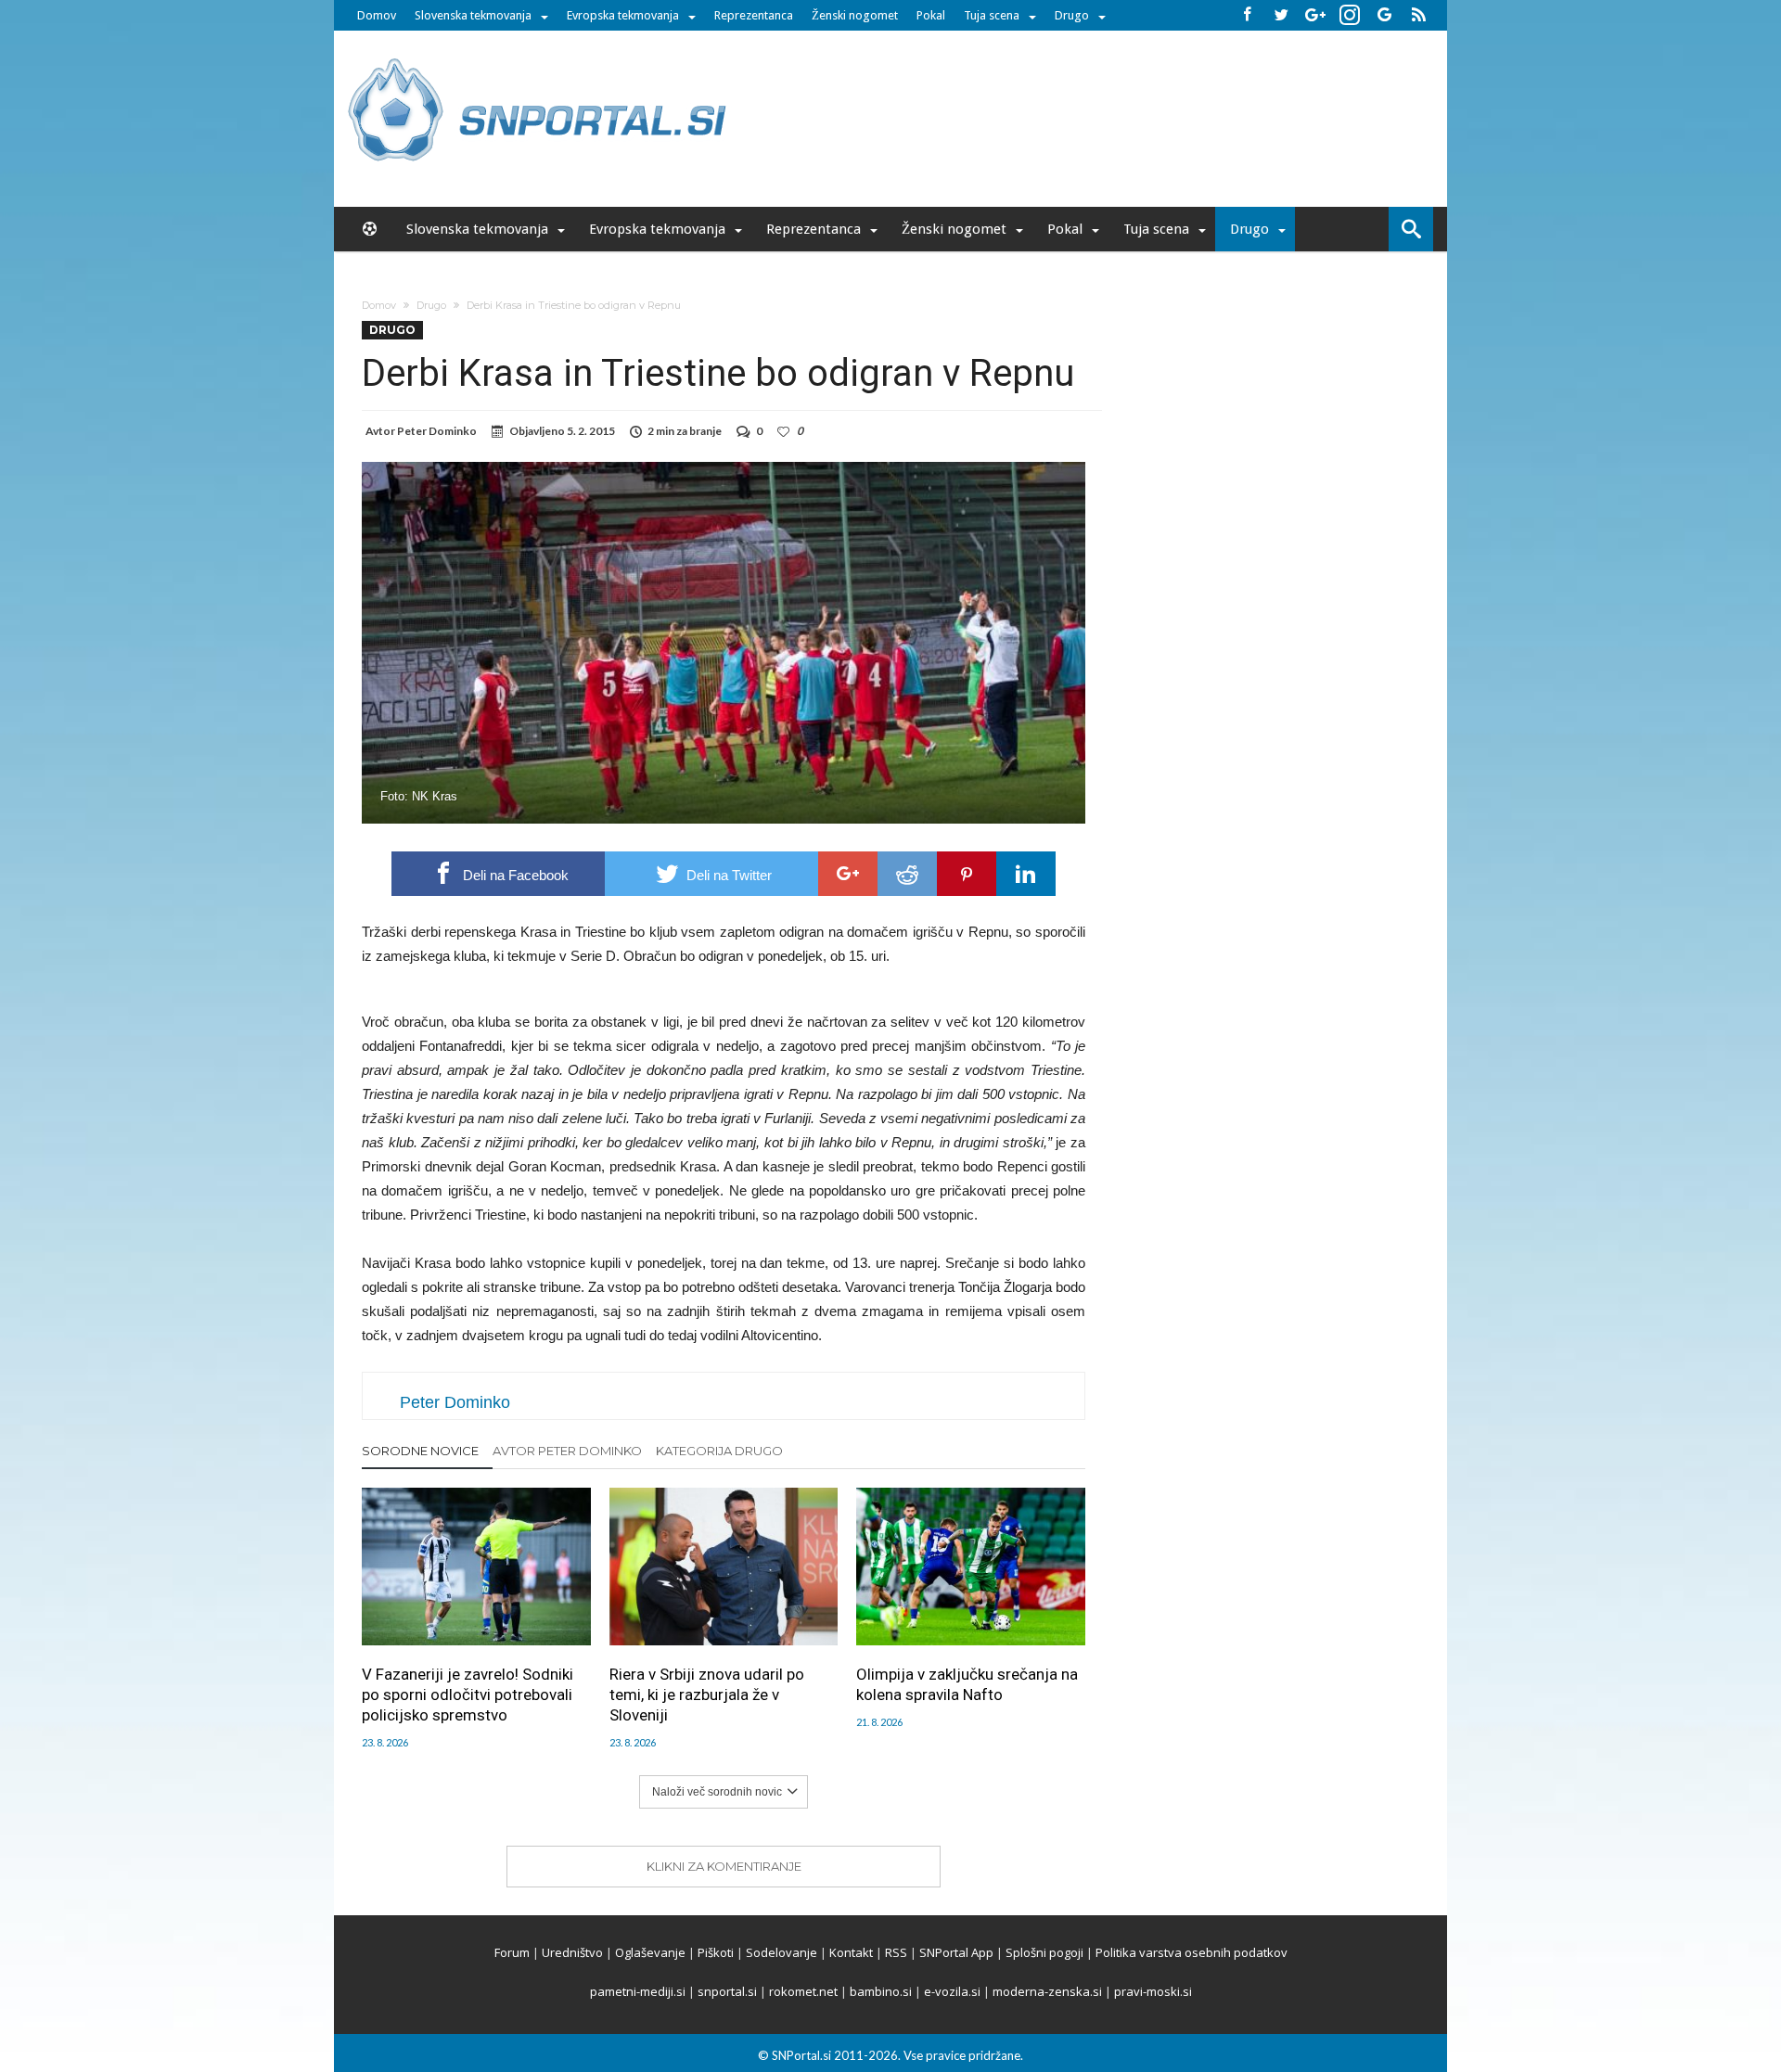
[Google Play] (1384, 15)
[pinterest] (967, 874)
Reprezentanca (754, 15)
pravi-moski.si (1153, 1991)
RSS (896, 1952)
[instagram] (1350, 15)
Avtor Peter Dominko (567, 1451)
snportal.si (727, 1991)
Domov (377, 15)
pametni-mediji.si (638, 1991)
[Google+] (1315, 15)
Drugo (1072, 15)
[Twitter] (1281, 15)
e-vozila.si (952, 1991)
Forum (512, 1952)
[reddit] (907, 874)
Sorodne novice (420, 1451)
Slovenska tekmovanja (473, 15)
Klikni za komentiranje (724, 1866)
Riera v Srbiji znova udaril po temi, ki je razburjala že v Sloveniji (707, 1695)
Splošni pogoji (1044, 1952)
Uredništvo (572, 1952)
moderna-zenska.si (1047, 1991)
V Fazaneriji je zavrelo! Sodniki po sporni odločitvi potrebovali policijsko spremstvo (468, 1695)
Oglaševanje (650, 1952)
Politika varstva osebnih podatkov (1192, 1952)
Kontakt (851, 1952)
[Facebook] (1247, 15)
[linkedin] (1026, 874)
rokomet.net (803, 1991)
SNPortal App (956, 1952)
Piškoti (716, 1952)
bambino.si (881, 1991)
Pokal (931, 15)
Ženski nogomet (855, 15)
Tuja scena (992, 15)
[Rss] (1418, 15)
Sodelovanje (782, 1952)
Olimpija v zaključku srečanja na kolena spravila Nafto (967, 1684)
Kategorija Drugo (719, 1451)
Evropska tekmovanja (623, 15)
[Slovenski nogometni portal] (540, 58)
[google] (848, 874)
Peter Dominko (437, 431)
